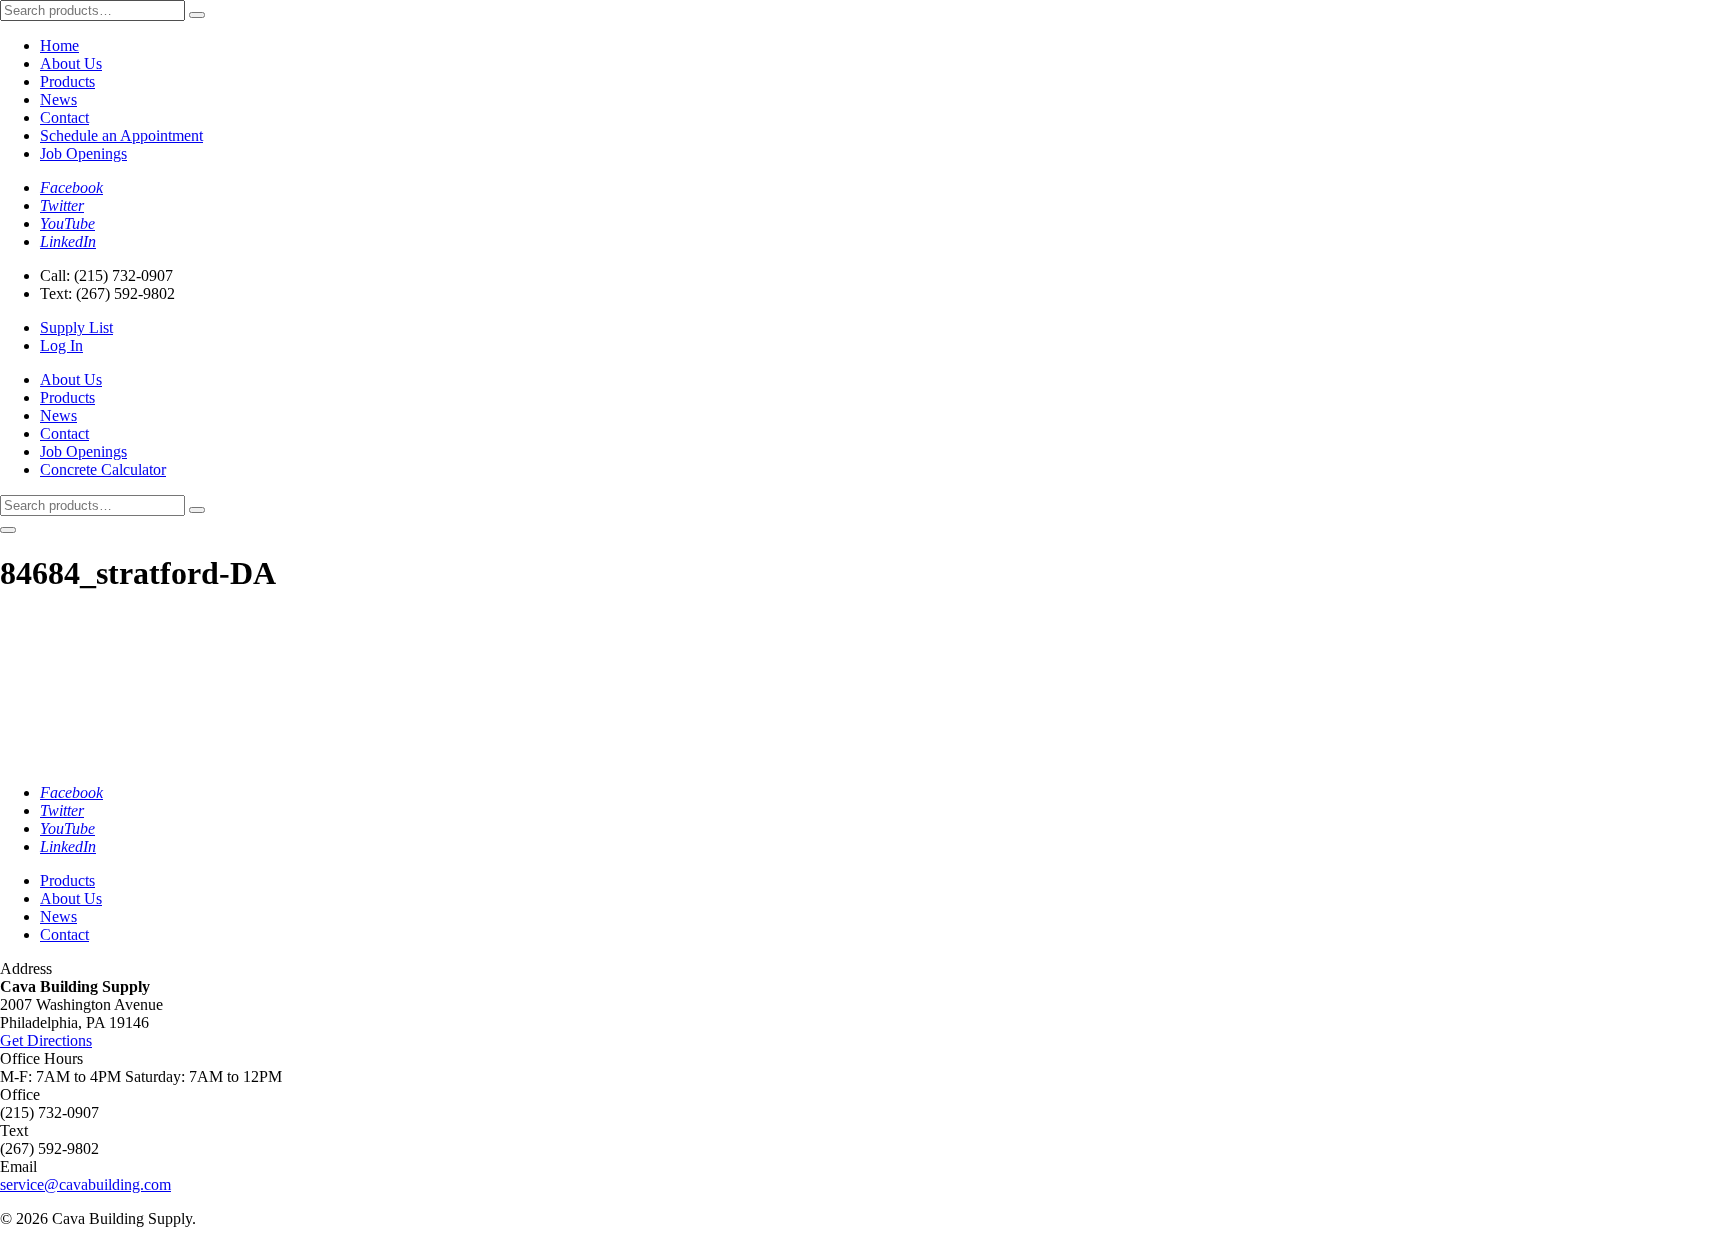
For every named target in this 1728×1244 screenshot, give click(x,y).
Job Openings (83, 153)
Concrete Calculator (103, 469)
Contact (64, 117)
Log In (61, 345)
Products (67, 81)
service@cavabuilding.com (85, 1184)
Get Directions (46, 1040)
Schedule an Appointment (121, 135)
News (58, 99)
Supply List (76, 327)
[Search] (197, 15)
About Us (71, 63)
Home (59, 45)
